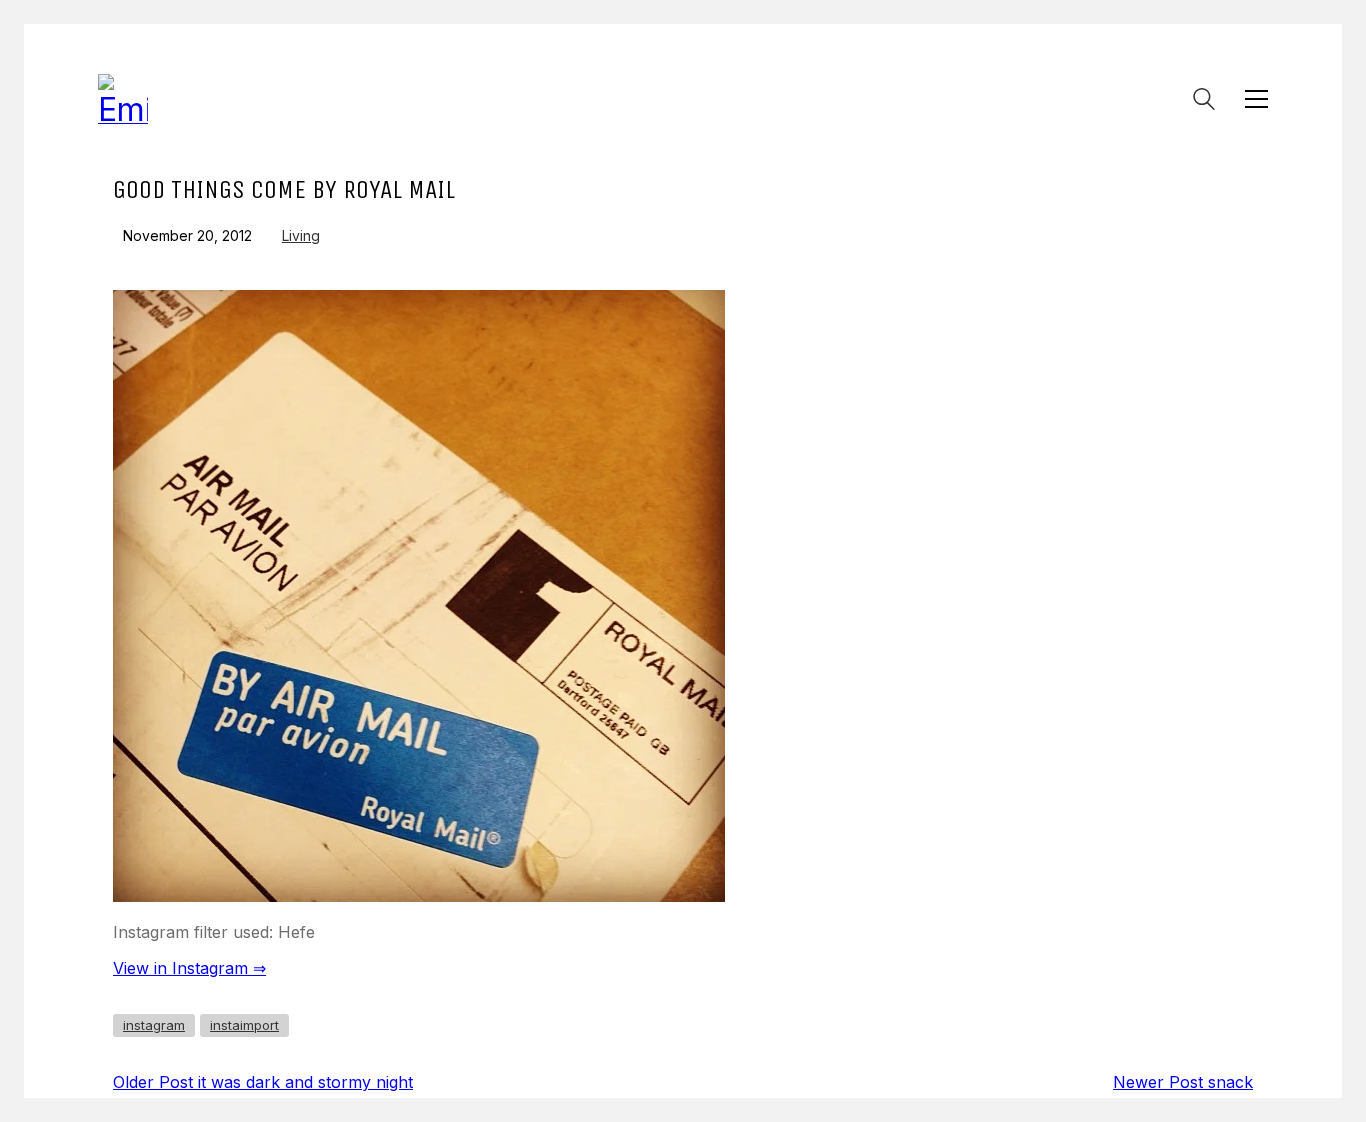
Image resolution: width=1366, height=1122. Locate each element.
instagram (154, 1025)
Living (301, 235)
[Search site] (1204, 101)
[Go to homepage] (123, 99)
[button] (1256, 99)
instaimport (244, 1025)
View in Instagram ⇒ (189, 968)
